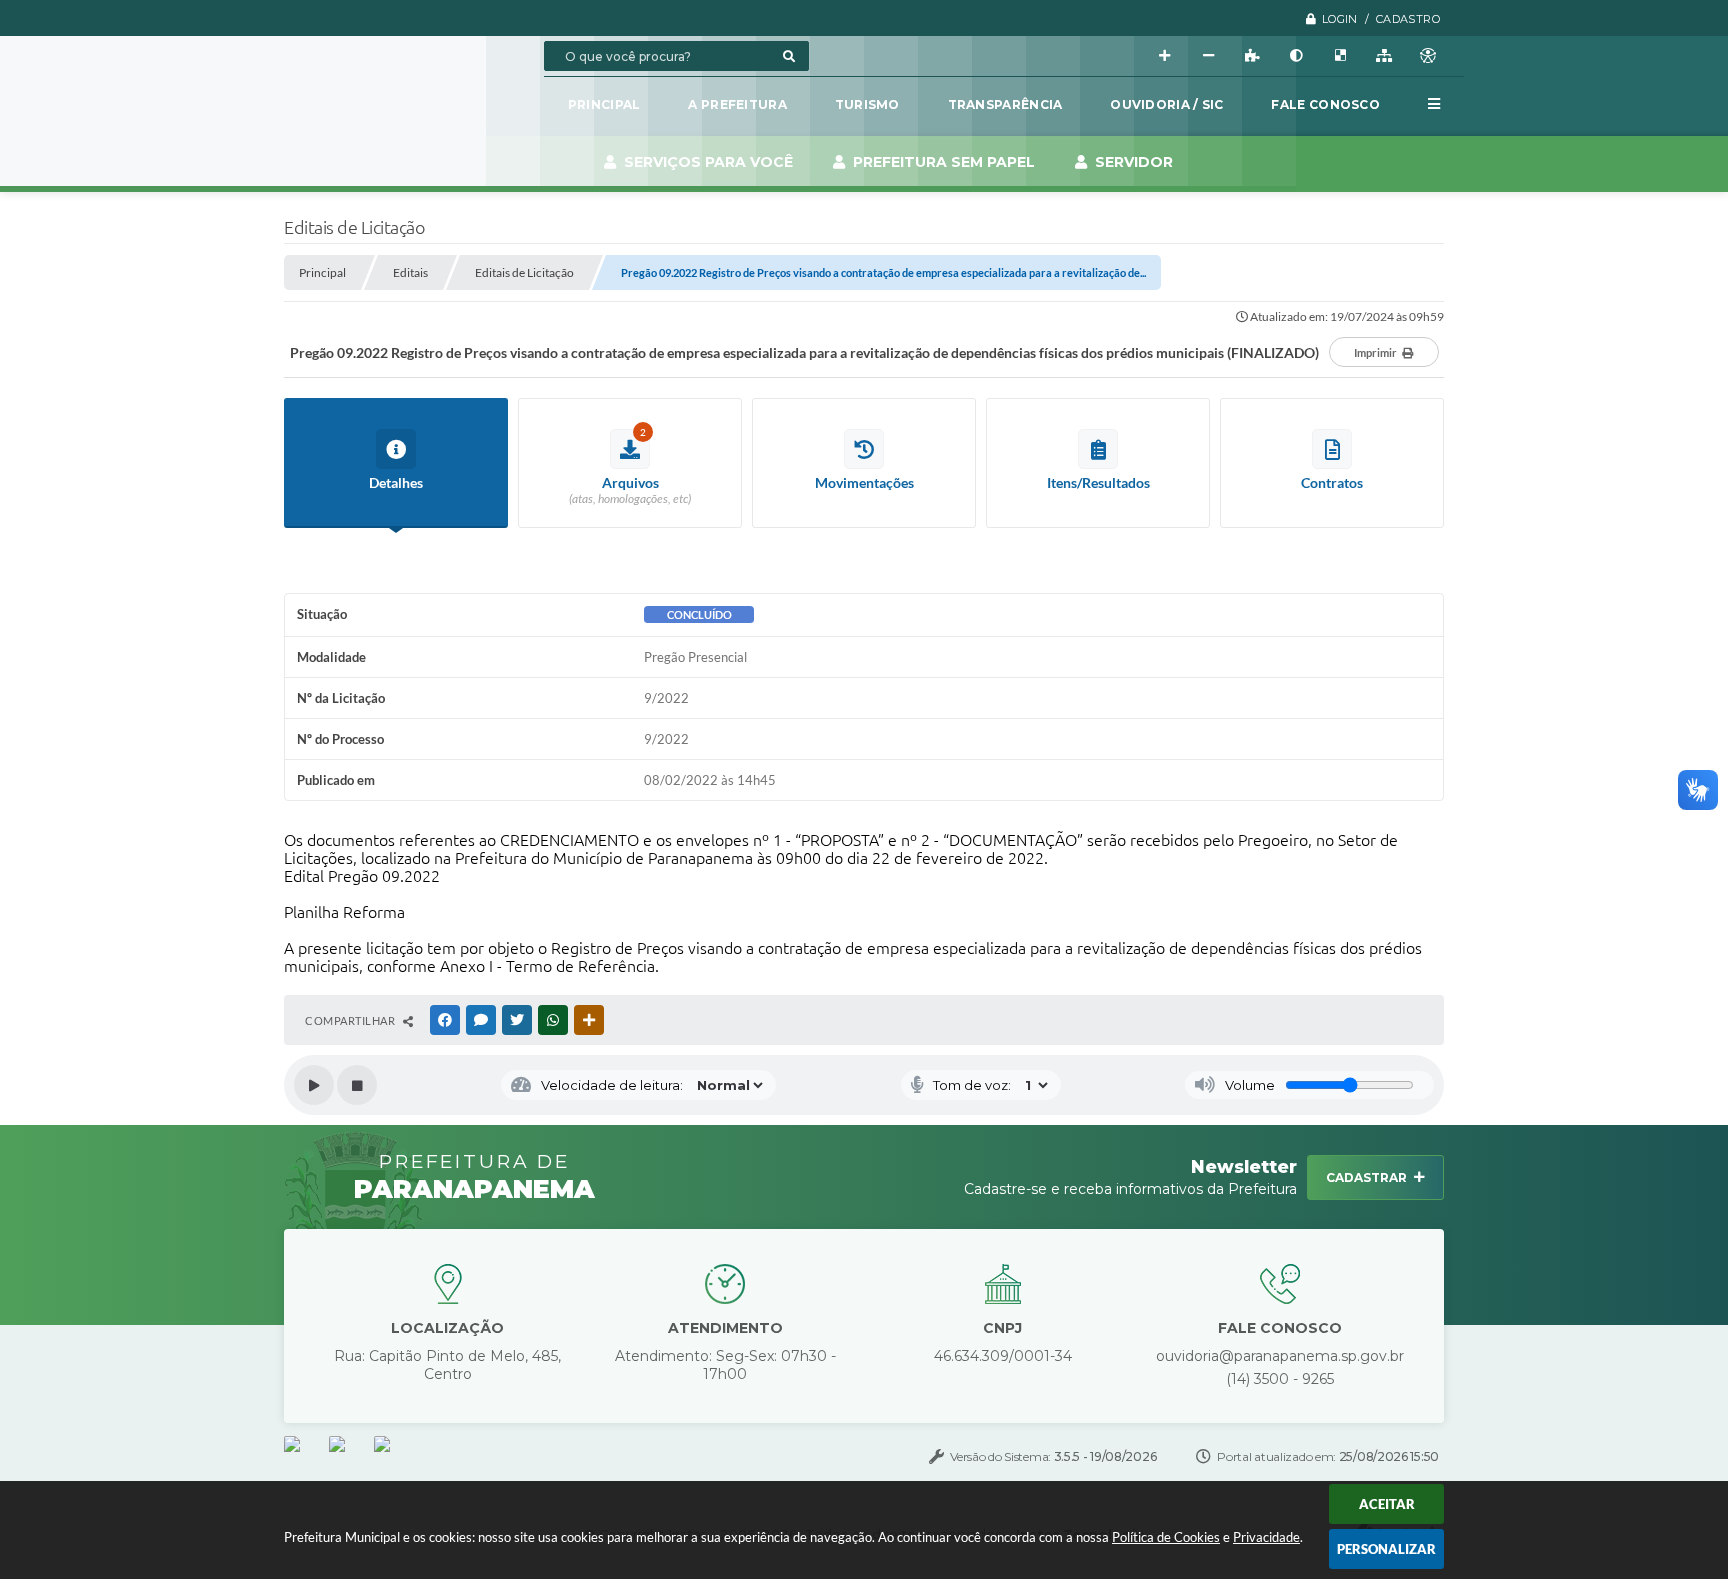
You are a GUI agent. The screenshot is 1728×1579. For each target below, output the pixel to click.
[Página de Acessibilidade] (1428, 56)
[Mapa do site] (1384, 56)
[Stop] (357, 1085)
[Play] (314, 1085)
